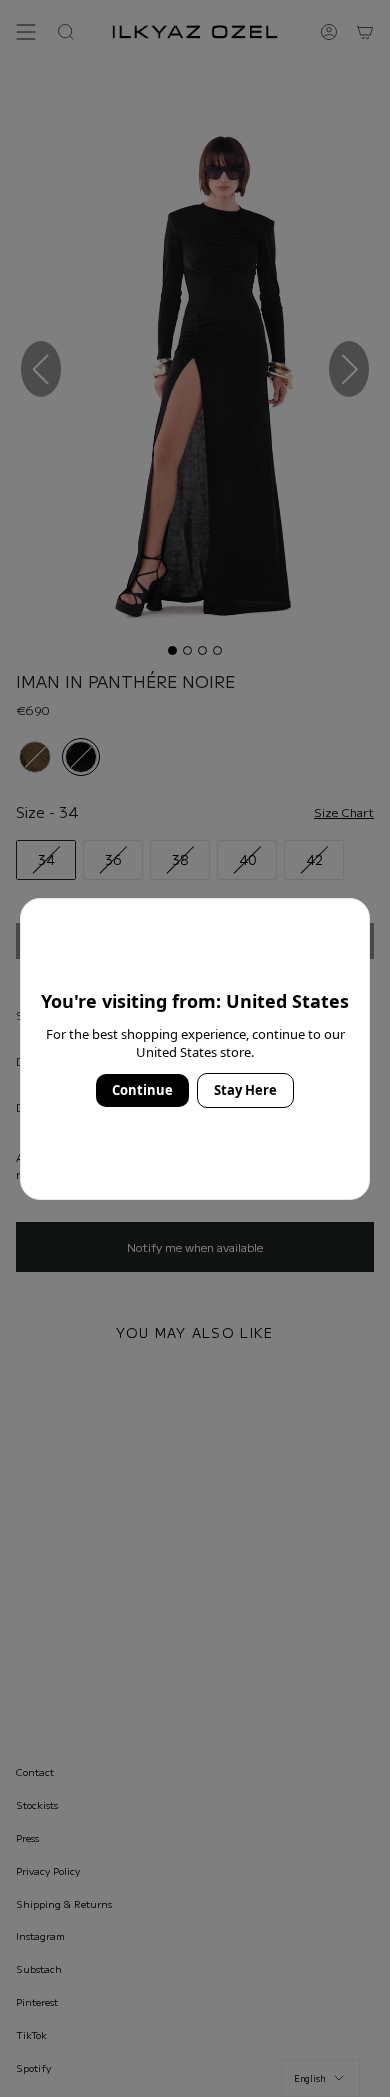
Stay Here (245, 1090)
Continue (142, 1090)
